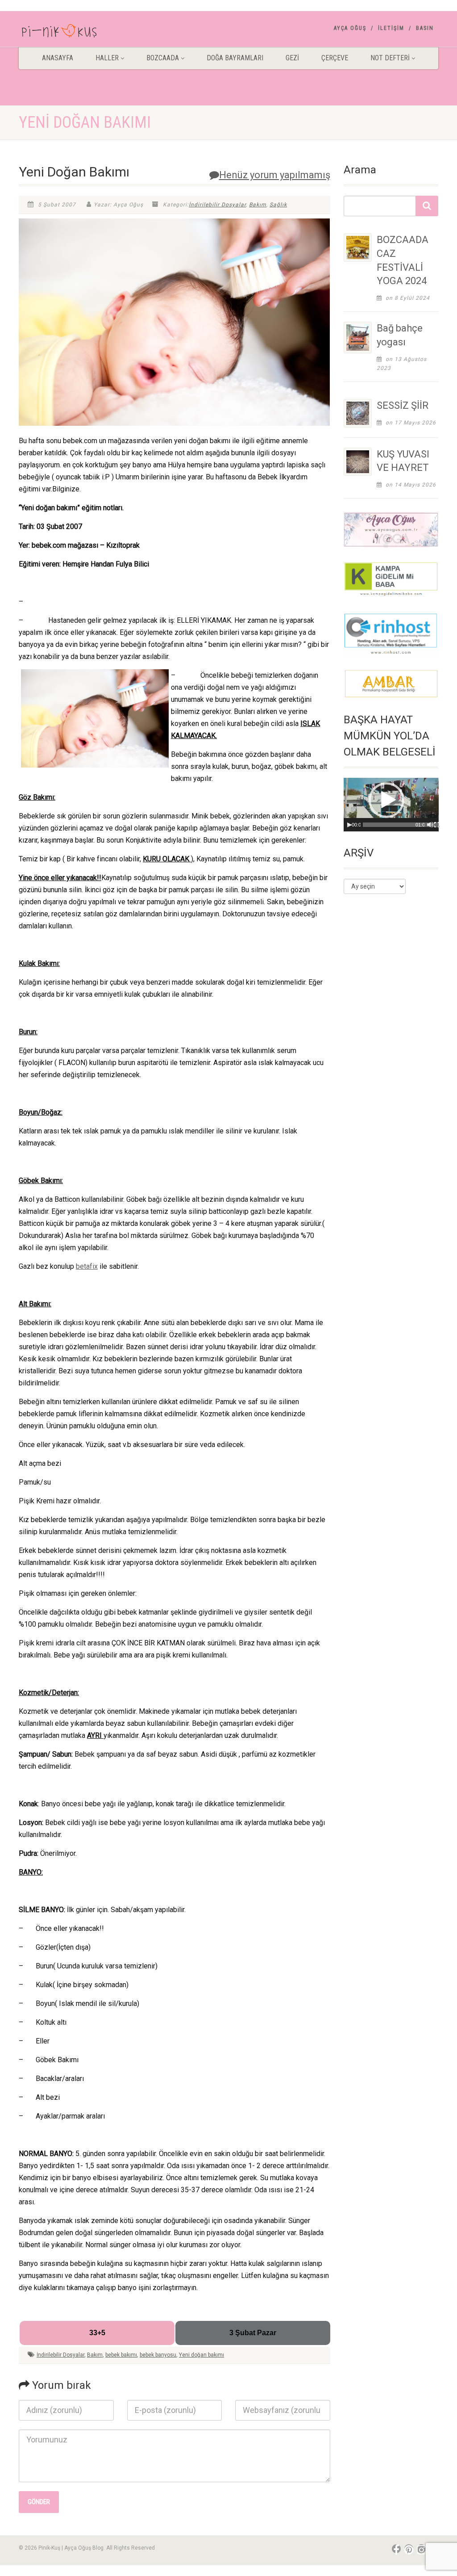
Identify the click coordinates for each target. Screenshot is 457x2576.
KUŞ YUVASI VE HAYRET (403, 461)
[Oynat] (349, 825)
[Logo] (84, 33)
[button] (386, 800)
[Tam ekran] (437, 825)
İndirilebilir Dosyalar (217, 205)
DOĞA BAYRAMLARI (235, 58)
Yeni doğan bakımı (201, 2355)
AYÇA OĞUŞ (350, 28)
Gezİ (292, 58)
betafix (87, 1266)
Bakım (258, 205)
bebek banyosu (158, 2355)
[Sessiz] (430, 825)
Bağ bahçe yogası (400, 335)
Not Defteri (390, 58)
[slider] (403, 825)
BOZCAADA (163, 58)
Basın (425, 28)
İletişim (391, 28)
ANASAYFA (58, 58)
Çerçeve (335, 58)
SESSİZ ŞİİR (403, 405)
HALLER (107, 58)
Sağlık (278, 205)
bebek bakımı (121, 2355)
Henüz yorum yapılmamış (275, 175)
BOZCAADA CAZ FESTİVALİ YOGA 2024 (403, 260)
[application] (391, 805)
